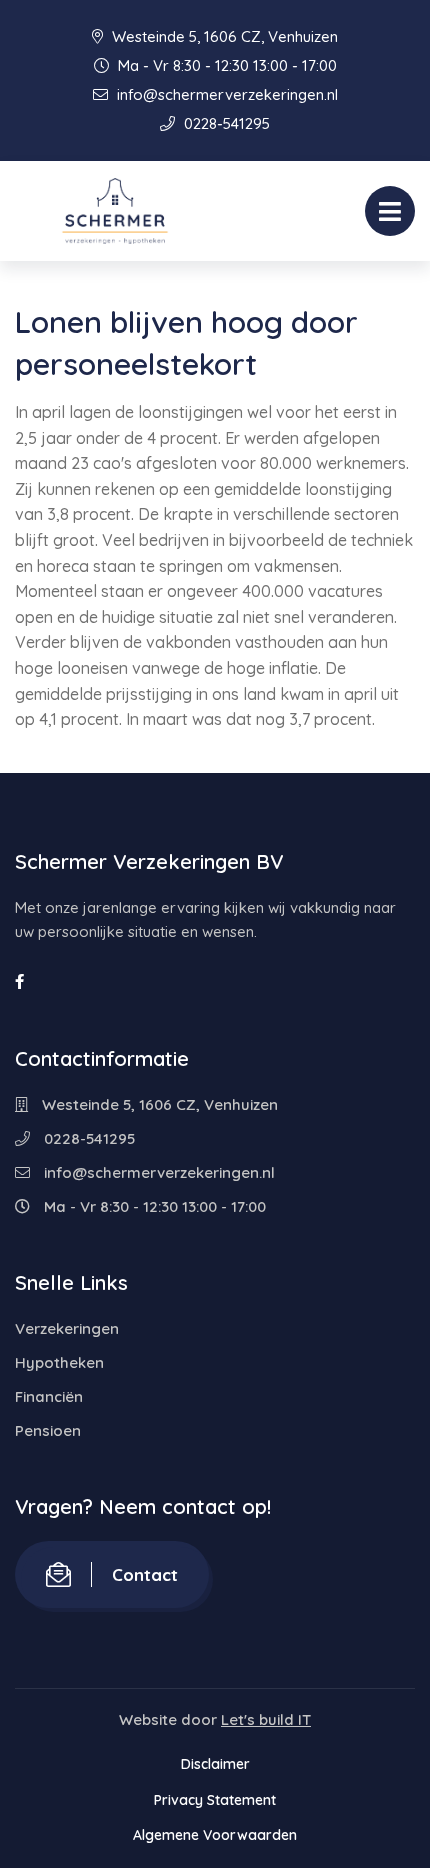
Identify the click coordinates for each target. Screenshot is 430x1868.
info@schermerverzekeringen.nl (225, 94)
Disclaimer (215, 1764)
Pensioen (48, 1430)
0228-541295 (225, 123)
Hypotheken (59, 1362)
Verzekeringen (67, 1328)
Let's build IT (266, 1719)
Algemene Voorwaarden (215, 1835)
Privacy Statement (215, 1800)
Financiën (49, 1396)
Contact (145, 1574)
